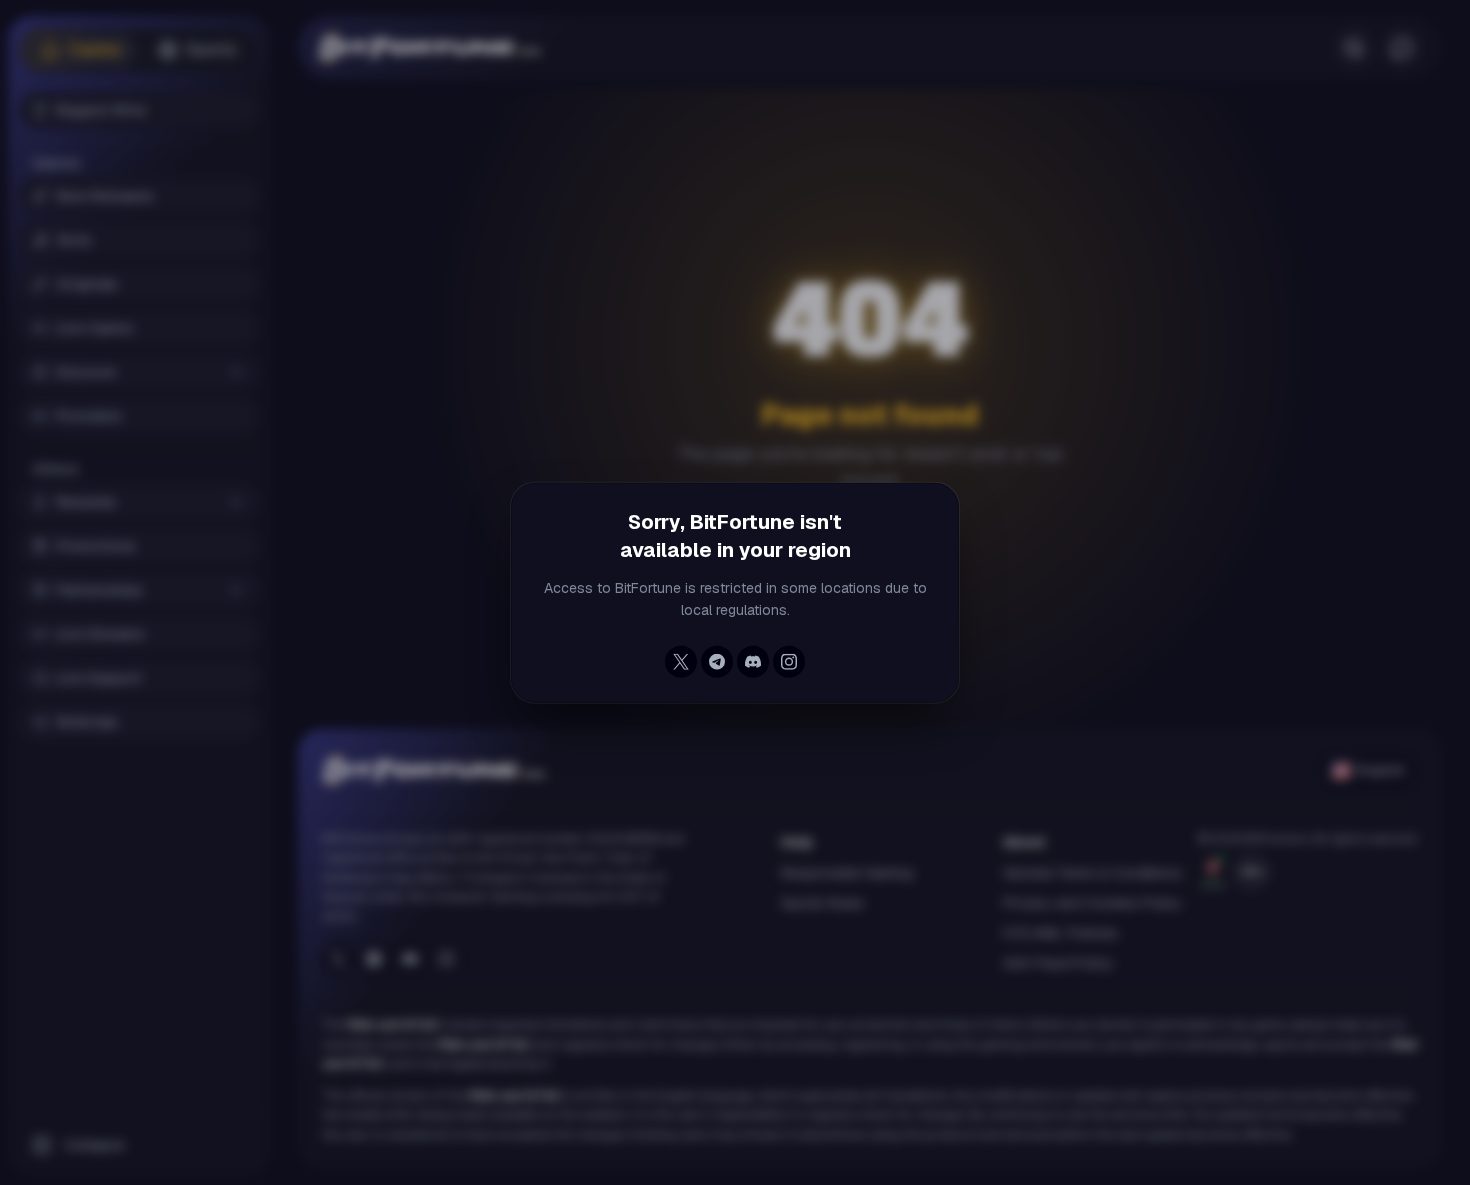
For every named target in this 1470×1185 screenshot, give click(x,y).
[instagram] (789, 662)
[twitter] (681, 662)
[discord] (753, 662)
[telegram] (717, 662)
